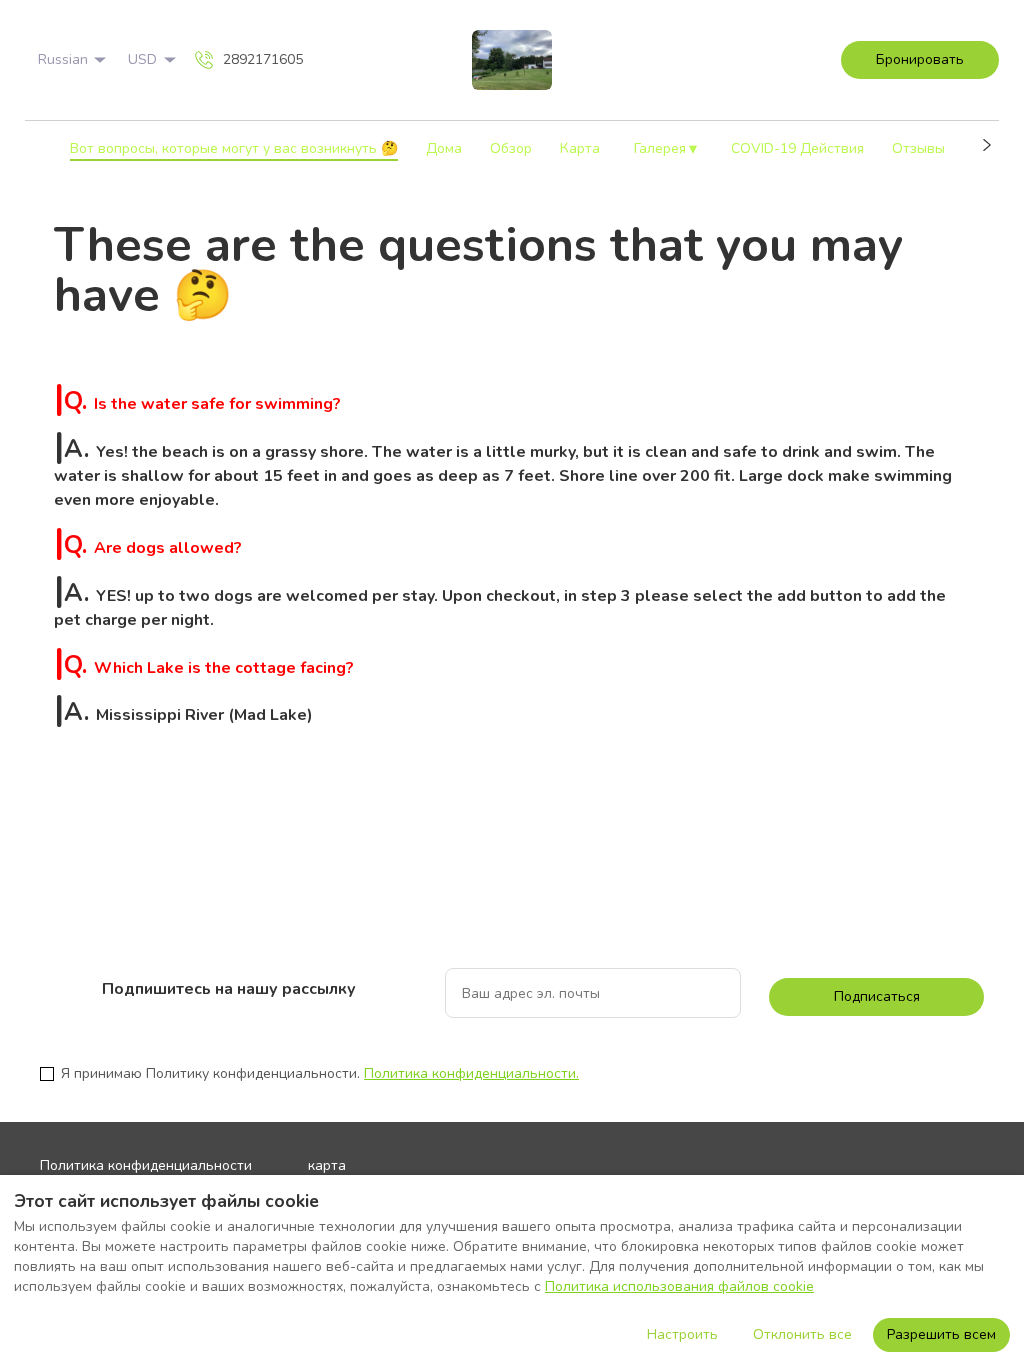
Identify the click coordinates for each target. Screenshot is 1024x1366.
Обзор (511, 148)
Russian (63, 59)
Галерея (666, 149)
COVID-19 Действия (797, 148)
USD (142, 59)
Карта (580, 148)
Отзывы (918, 148)
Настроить (682, 1334)
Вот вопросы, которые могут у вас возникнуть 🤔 (234, 148)
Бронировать (920, 59)
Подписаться (877, 996)
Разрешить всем (941, 1334)
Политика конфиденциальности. (471, 1073)
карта (327, 1165)
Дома (444, 148)
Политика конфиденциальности (146, 1165)
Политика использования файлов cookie (679, 1286)
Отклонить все (802, 1334)
